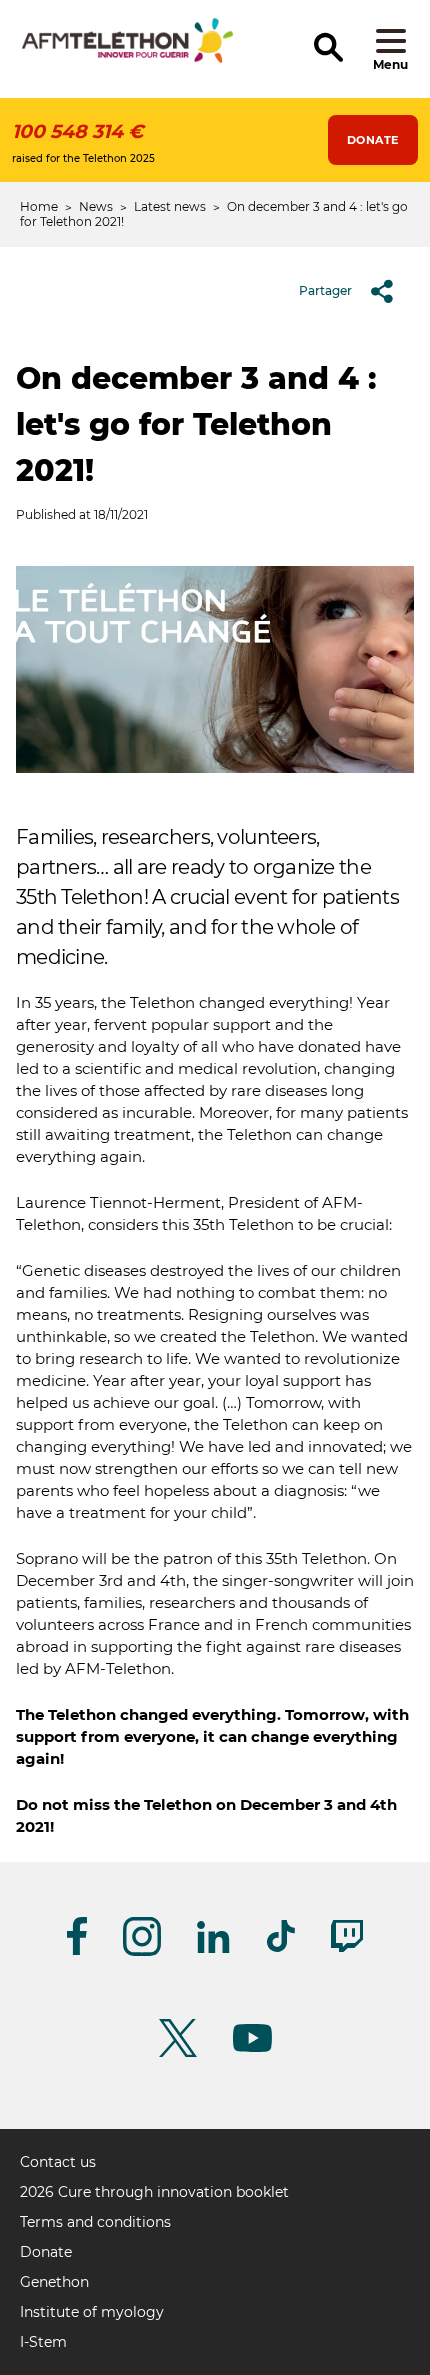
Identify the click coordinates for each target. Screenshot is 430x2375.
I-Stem (43, 2342)
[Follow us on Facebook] (77, 1951)
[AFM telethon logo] (127, 59)
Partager (325, 290)
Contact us (58, 2162)
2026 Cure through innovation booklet (154, 2192)
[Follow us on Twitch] (347, 1948)
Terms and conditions (95, 2222)
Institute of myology (92, 2312)
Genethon (54, 2282)
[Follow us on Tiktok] (281, 1948)
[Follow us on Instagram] (142, 1952)
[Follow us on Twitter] (178, 2053)
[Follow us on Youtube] (252, 2048)
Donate (373, 140)
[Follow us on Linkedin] (214, 1949)
